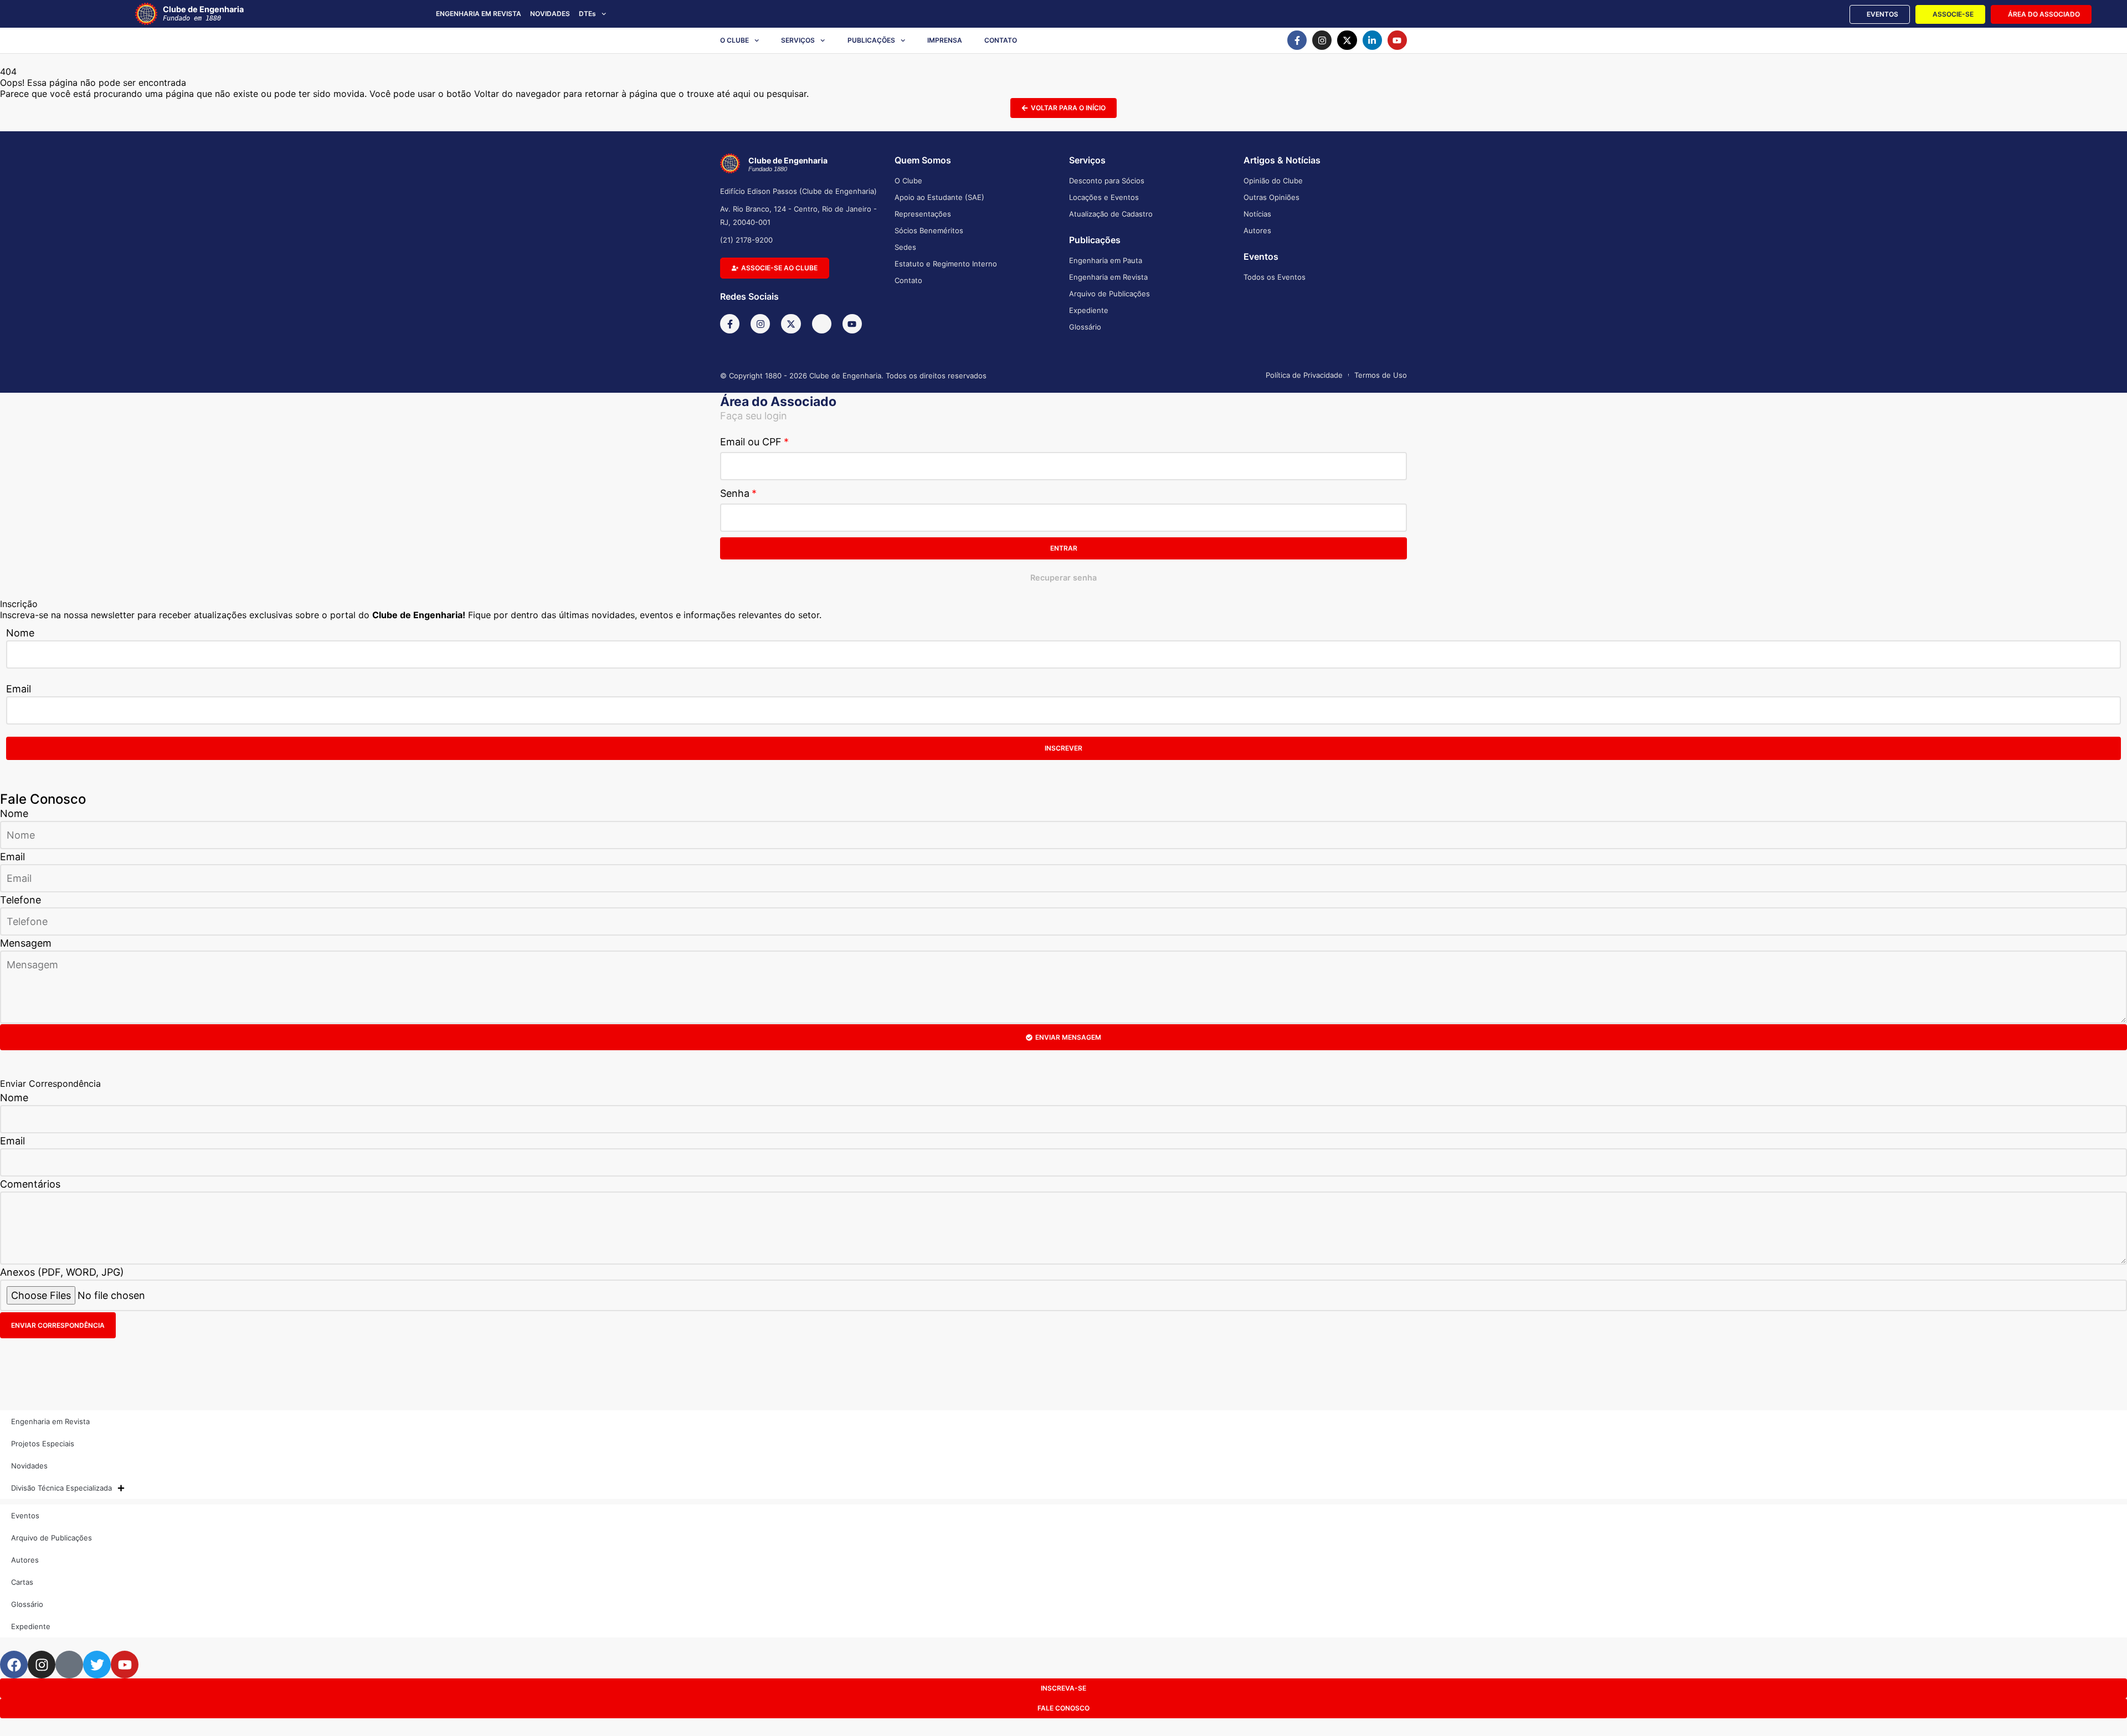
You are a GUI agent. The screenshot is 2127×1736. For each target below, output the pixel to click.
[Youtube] (1397, 40)
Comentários (30, 1184)
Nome (20, 633)
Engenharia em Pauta (1106, 260)
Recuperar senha (1063, 577)
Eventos (25, 1516)
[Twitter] (97, 1665)
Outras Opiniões (1271, 197)
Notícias (1257, 214)
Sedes (905, 247)
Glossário (1085, 327)
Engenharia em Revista (1108, 277)
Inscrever (1063, 748)
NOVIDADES (550, 14)
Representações (923, 214)
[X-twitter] (1347, 40)
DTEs (587, 14)
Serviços (798, 40)
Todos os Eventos (1275, 277)
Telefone (20, 900)
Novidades (29, 1466)
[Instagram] (1322, 40)
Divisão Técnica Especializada (61, 1488)
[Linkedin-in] (1372, 40)
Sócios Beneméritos (929, 230)
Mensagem (26, 943)
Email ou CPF (751, 442)
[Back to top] (2102, 1710)
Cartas (22, 1582)
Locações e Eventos (1104, 197)
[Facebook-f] (1297, 40)
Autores (1257, 230)
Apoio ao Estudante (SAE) (939, 197)
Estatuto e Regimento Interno (946, 264)
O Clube (734, 40)
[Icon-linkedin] (822, 324)
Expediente (1089, 310)
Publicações (871, 40)
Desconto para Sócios (1107, 181)
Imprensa (945, 40)
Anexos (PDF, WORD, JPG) (62, 1272)
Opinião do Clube (1273, 181)
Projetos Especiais (43, 1444)
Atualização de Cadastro (1111, 214)
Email (19, 689)
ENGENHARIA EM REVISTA (479, 14)
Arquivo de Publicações (1109, 294)
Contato (1001, 40)
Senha (735, 493)
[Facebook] (14, 1665)
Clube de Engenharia (203, 13)
